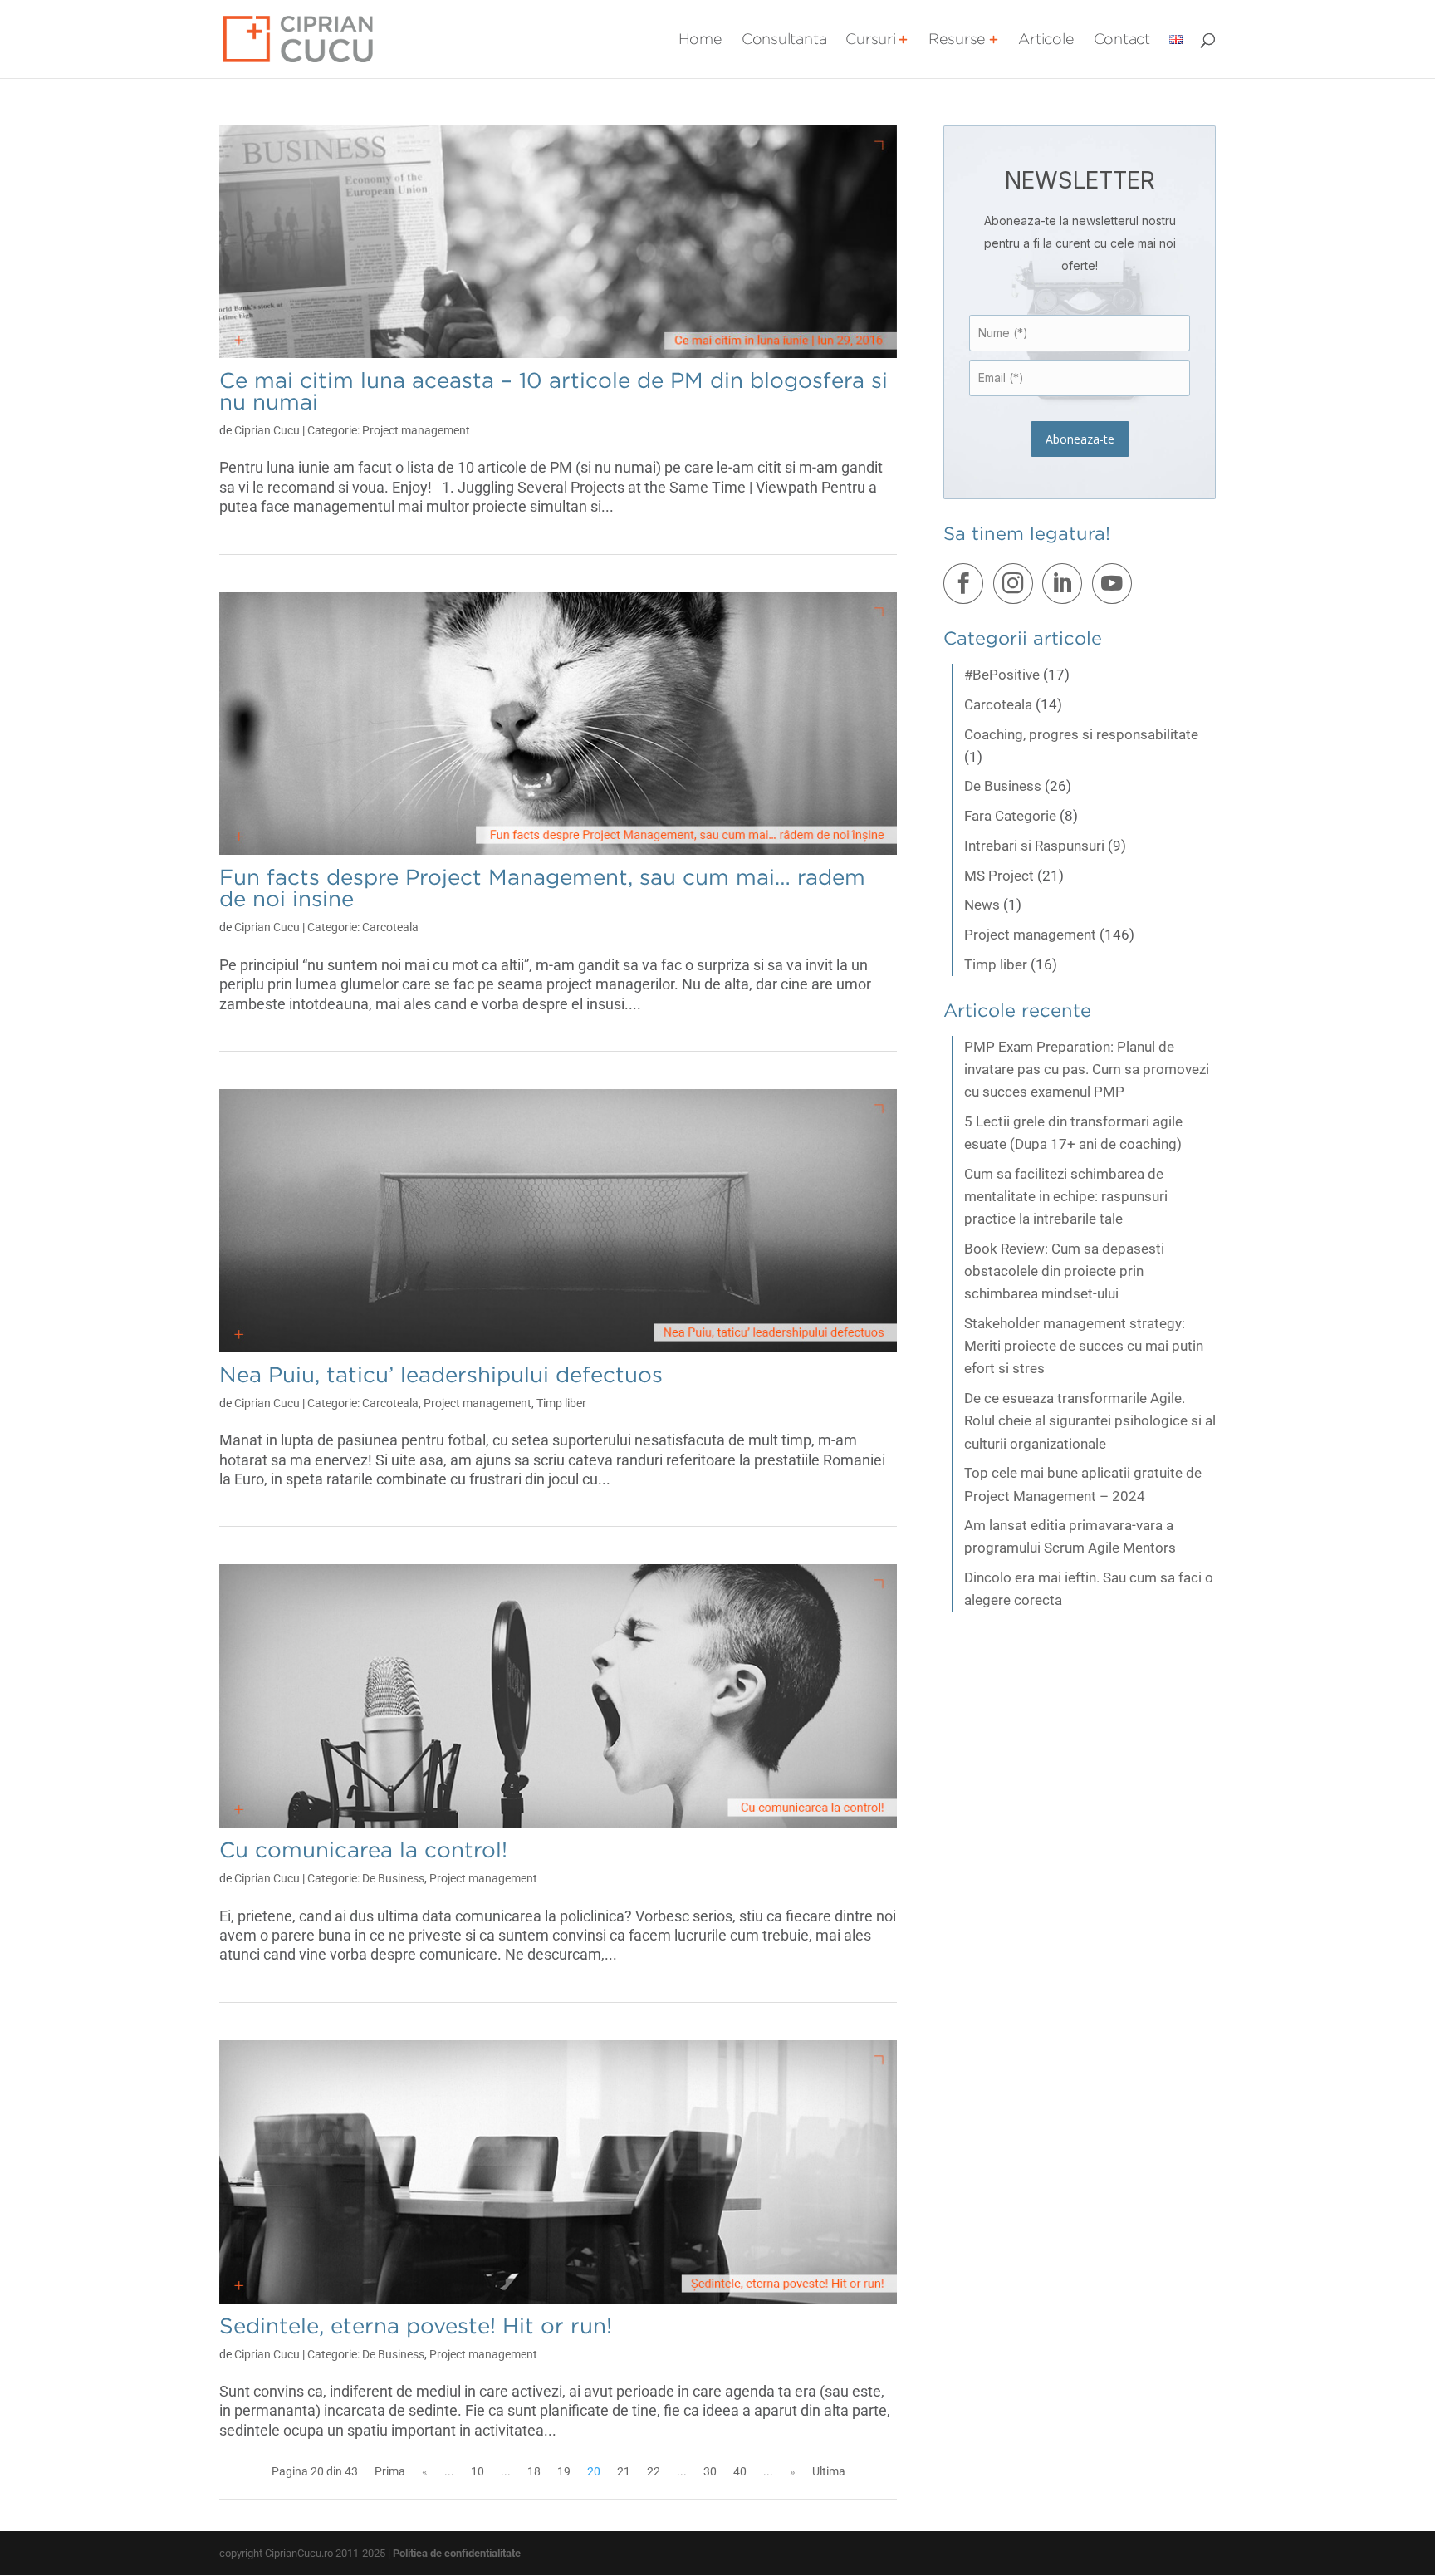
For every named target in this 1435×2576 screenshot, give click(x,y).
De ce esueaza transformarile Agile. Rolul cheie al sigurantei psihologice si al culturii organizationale (1090, 1420)
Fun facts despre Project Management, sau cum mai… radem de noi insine (542, 888)
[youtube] (1115, 587)
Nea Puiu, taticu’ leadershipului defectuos (441, 1374)
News (982, 905)
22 (654, 2471)
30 (710, 2471)
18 (534, 2471)
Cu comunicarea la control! (363, 1850)
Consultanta (784, 40)
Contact (1122, 40)
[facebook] (967, 587)
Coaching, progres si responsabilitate (1081, 734)
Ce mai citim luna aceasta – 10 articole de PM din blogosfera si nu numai (553, 391)
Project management (416, 430)
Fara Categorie (1010, 816)
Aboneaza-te (1080, 439)
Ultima (829, 2471)
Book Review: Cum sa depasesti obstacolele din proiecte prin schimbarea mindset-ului (1064, 1271)
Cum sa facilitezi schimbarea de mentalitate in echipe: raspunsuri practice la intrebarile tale (1066, 1196)
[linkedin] (1065, 587)
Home (700, 40)
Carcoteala (390, 927)
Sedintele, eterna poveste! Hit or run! (416, 2326)
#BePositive (1002, 675)
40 (740, 2471)
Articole (1046, 40)
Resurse (957, 40)
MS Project (999, 876)
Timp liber (561, 1403)
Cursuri (870, 40)
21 (624, 2471)
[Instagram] (1016, 587)
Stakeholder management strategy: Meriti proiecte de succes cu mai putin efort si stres (1084, 1346)
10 (478, 2471)
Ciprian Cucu (267, 430)
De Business (393, 1878)
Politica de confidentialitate (457, 2553)
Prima (390, 2471)
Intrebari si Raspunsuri (1034, 846)
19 (564, 2471)
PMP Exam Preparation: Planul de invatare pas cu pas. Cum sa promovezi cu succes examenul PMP (1087, 1069)
